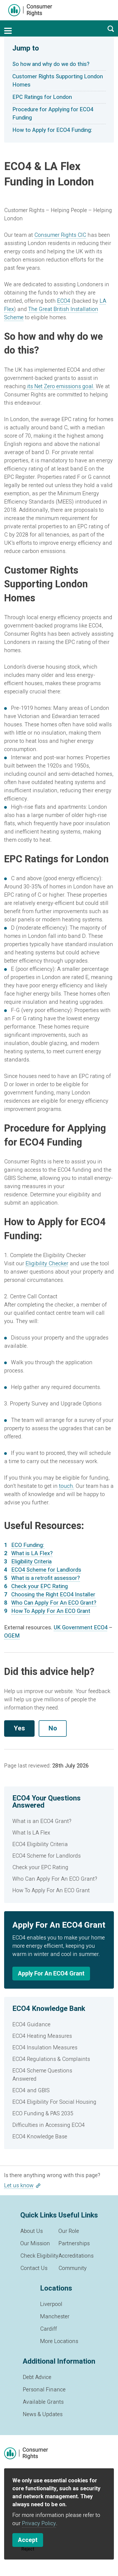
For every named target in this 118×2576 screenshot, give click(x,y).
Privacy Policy (39, 2523)
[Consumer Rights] (30, 10)
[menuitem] (59, 1821)
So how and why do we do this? (51, 64)
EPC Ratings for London (42, 97)
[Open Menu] (8, 31)
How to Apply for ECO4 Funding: (52, 130)
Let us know (19, 2185)
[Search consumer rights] (111, 29)
